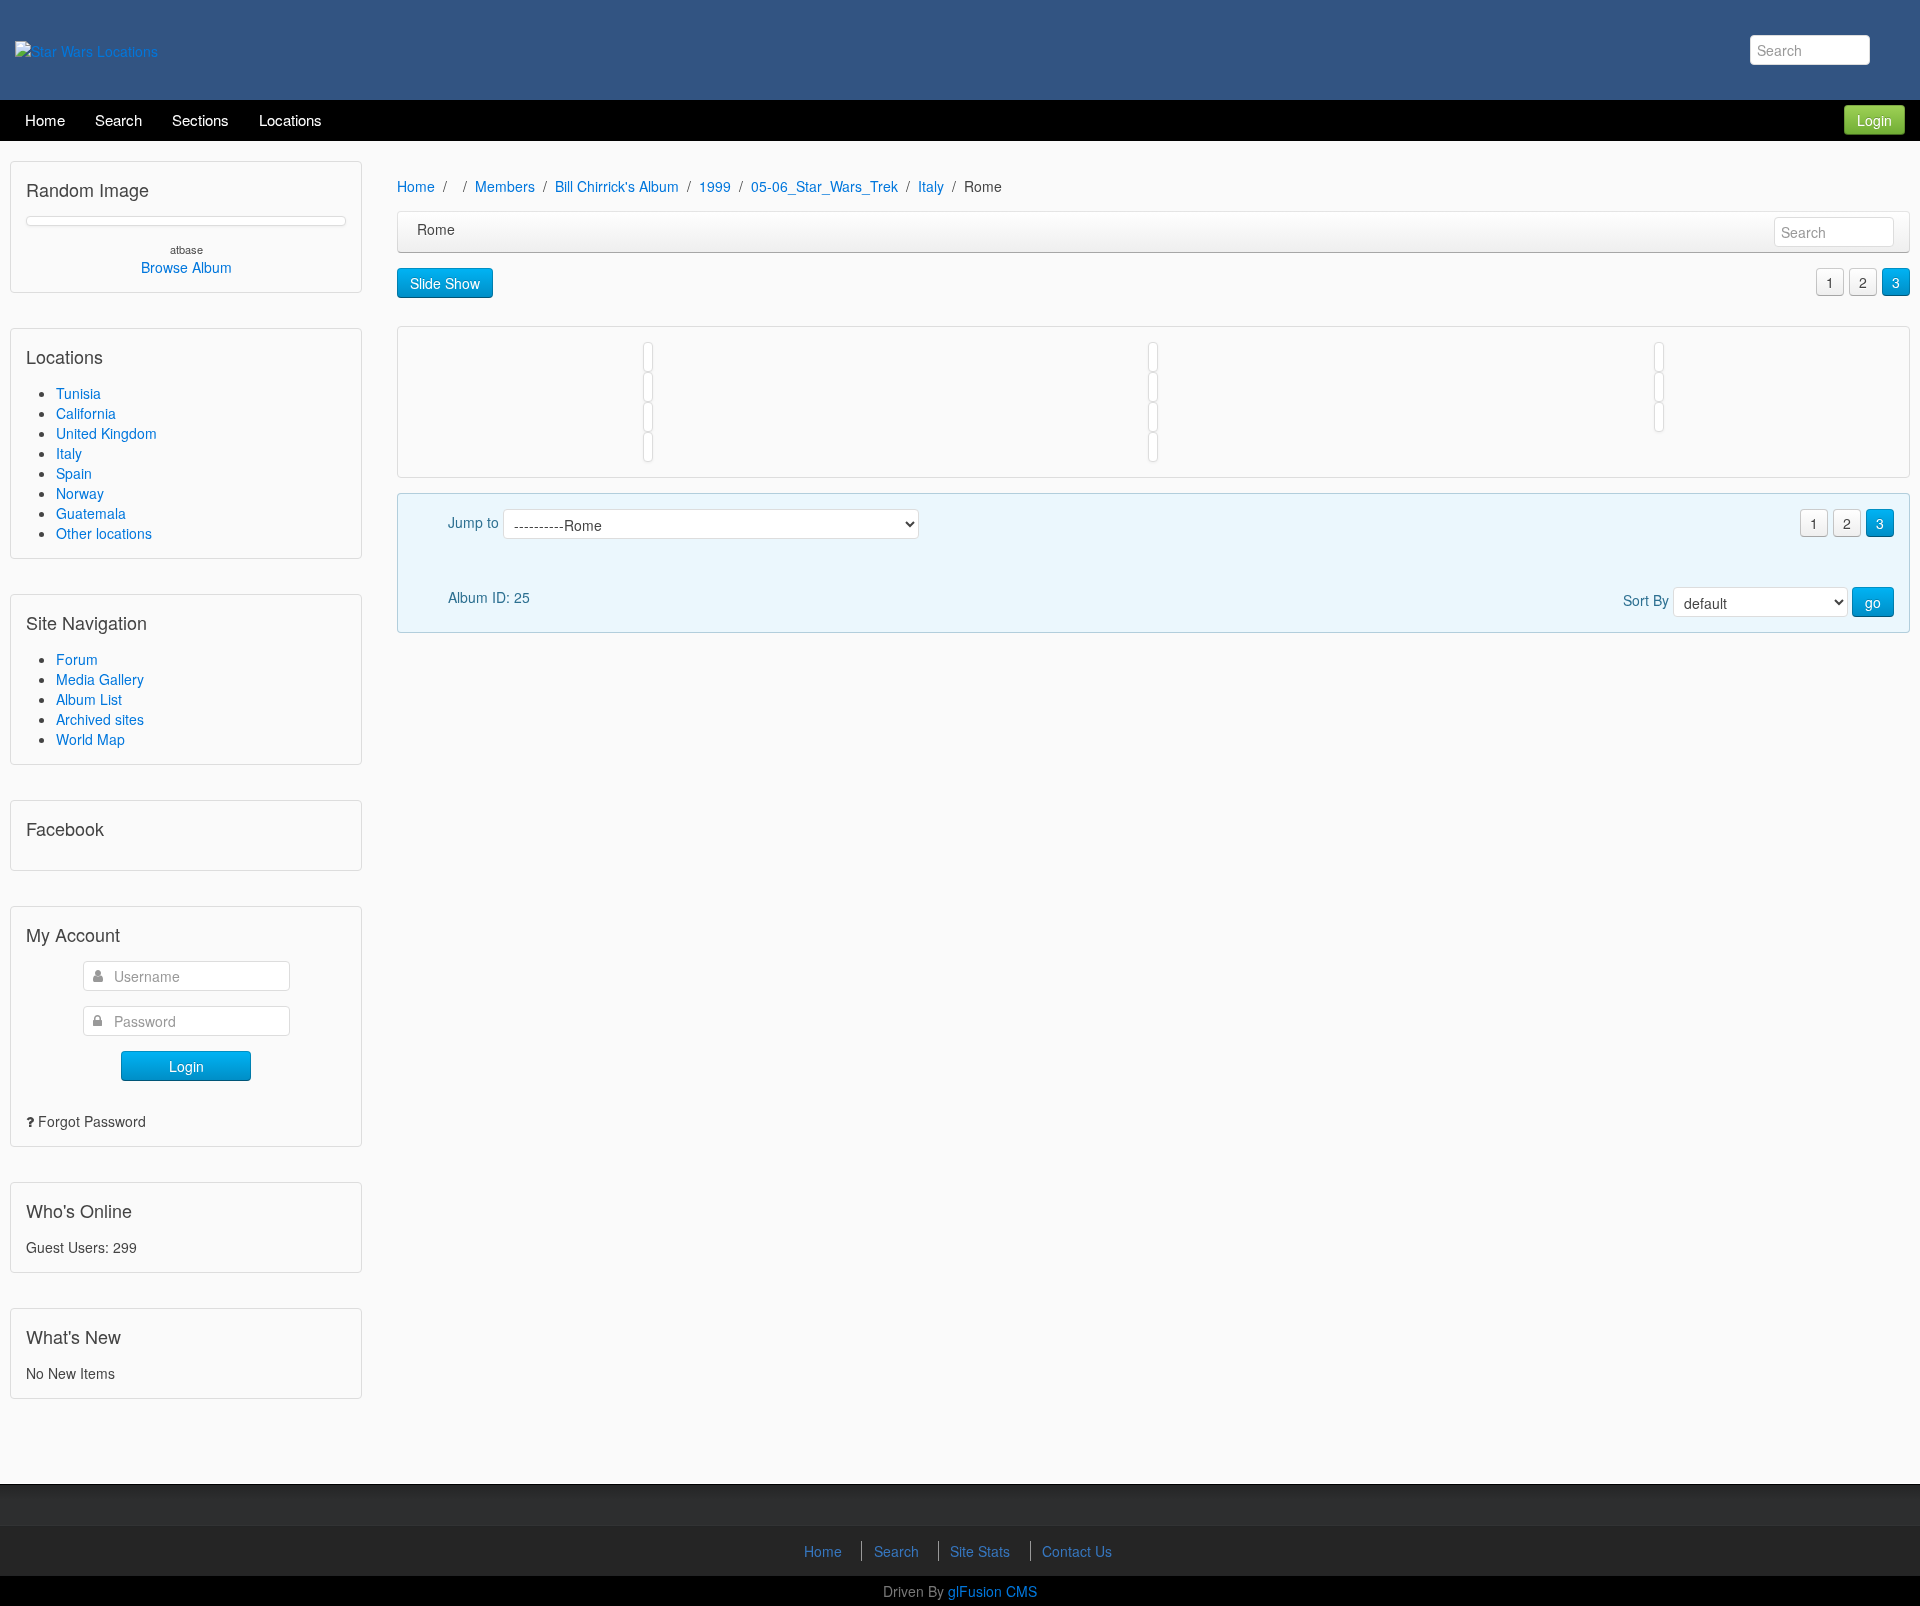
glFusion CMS (992, 1591)
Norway (80, 493)
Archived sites (100, 719)
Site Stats (982, 1551)
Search (898, 1551)
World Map (90, 739)
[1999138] (1153, 417)
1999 (715, 186)
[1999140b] (1153, 357)
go (1873, 602)
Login (1874, 120)
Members (505, 186)
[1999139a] (1153, 387)
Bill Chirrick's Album (617, 186)
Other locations (104, 533)
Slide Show (445, 283)
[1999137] (648, 447)
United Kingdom (106, 433)
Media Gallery (100, 679)
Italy (69, 453)
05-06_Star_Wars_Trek (824, 186)
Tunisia (78, 393)
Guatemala (91, 513)
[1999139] (1659, 387)
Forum (77, 659)
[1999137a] (1659, 417)
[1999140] (648, 387)
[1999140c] (648, 357)
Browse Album (186, 267)
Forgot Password (92, 1121)
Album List (89, 699)
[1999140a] (1659, 357)
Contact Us (1077, 1551)
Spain (74, 473)
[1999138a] (648, 417)
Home (416, 186)
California (86, 413)
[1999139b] (1153, 447)
